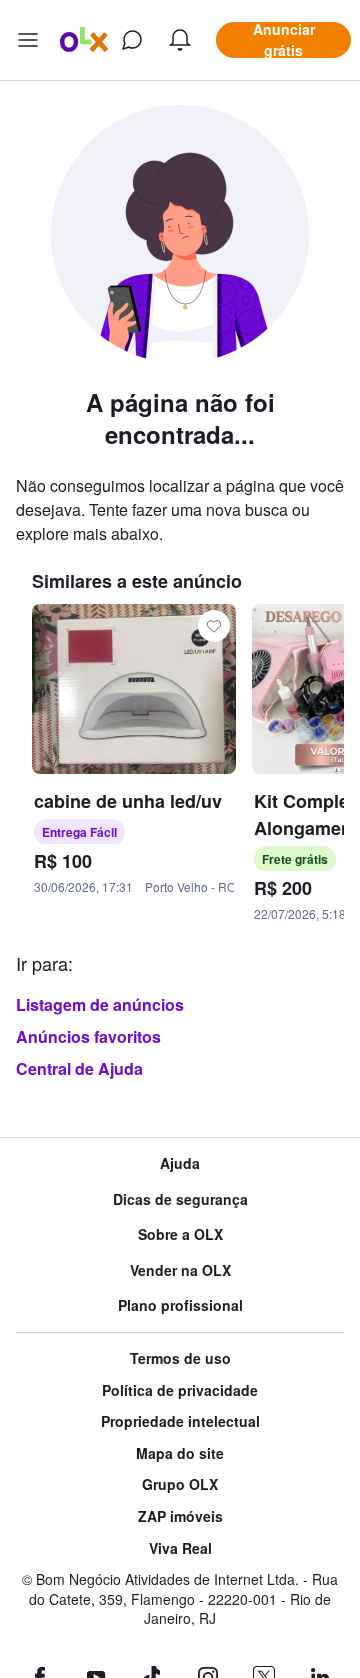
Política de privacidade (180, 1390)
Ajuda (180, 1163)
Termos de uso (180, 1358)
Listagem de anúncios (100, 1004)
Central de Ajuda (79, 1068)
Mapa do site (180, 1453)
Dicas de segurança (180, 1199)
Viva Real (180, 1548)
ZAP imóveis (180, 1516)
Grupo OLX (180, 1484)
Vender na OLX (180, 1270)
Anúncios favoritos (88, 1036)
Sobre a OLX (180, 1234)
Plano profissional (180, 1305)
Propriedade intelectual (180, 1421)
